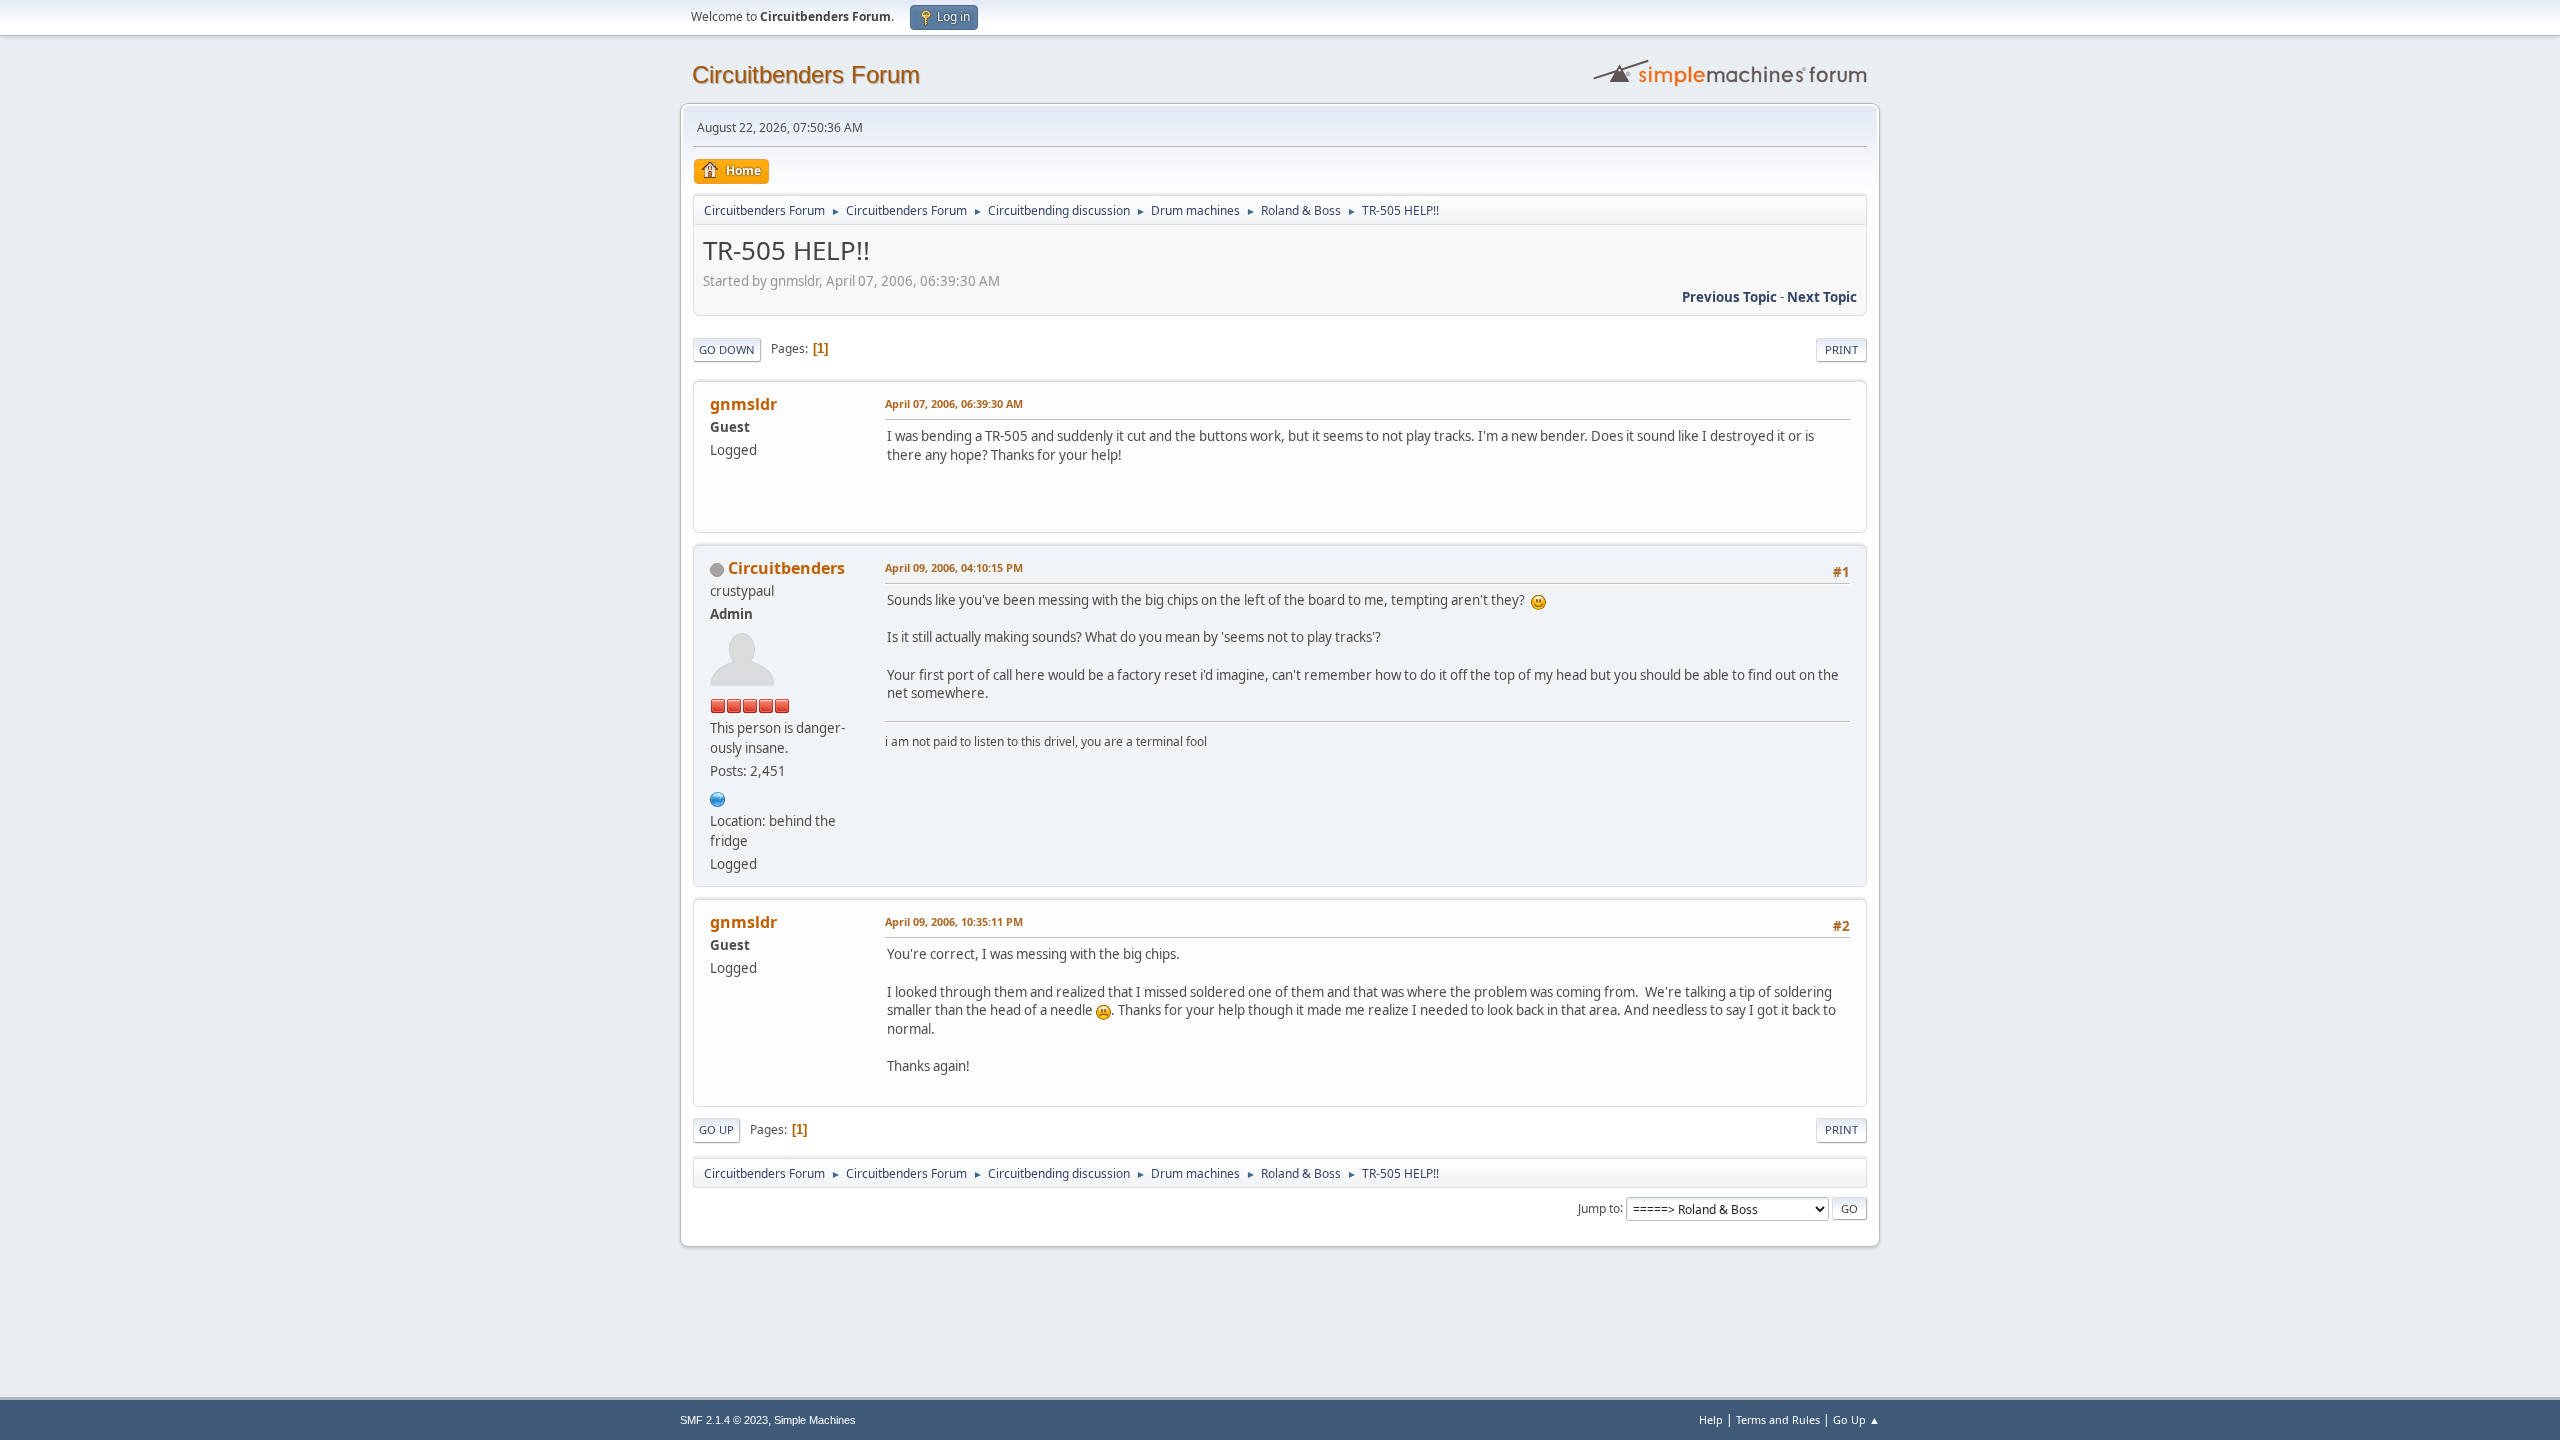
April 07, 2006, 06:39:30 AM (954, 403)
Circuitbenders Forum (806, 74)
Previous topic (1729, 297)
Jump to (1599, 1207)
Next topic (1822, 297)
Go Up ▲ (1856, 1419)
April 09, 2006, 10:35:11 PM (954, 921)
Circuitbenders (786, 568)
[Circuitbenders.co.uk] (718, 797)
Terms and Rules (1778, 1419)
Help (1711, 1419)
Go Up (716, 1129)
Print (1841, 349)
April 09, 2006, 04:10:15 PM (954, 567)
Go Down (727, 349)
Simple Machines (815, 1420)
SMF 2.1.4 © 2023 (724, 1420)
